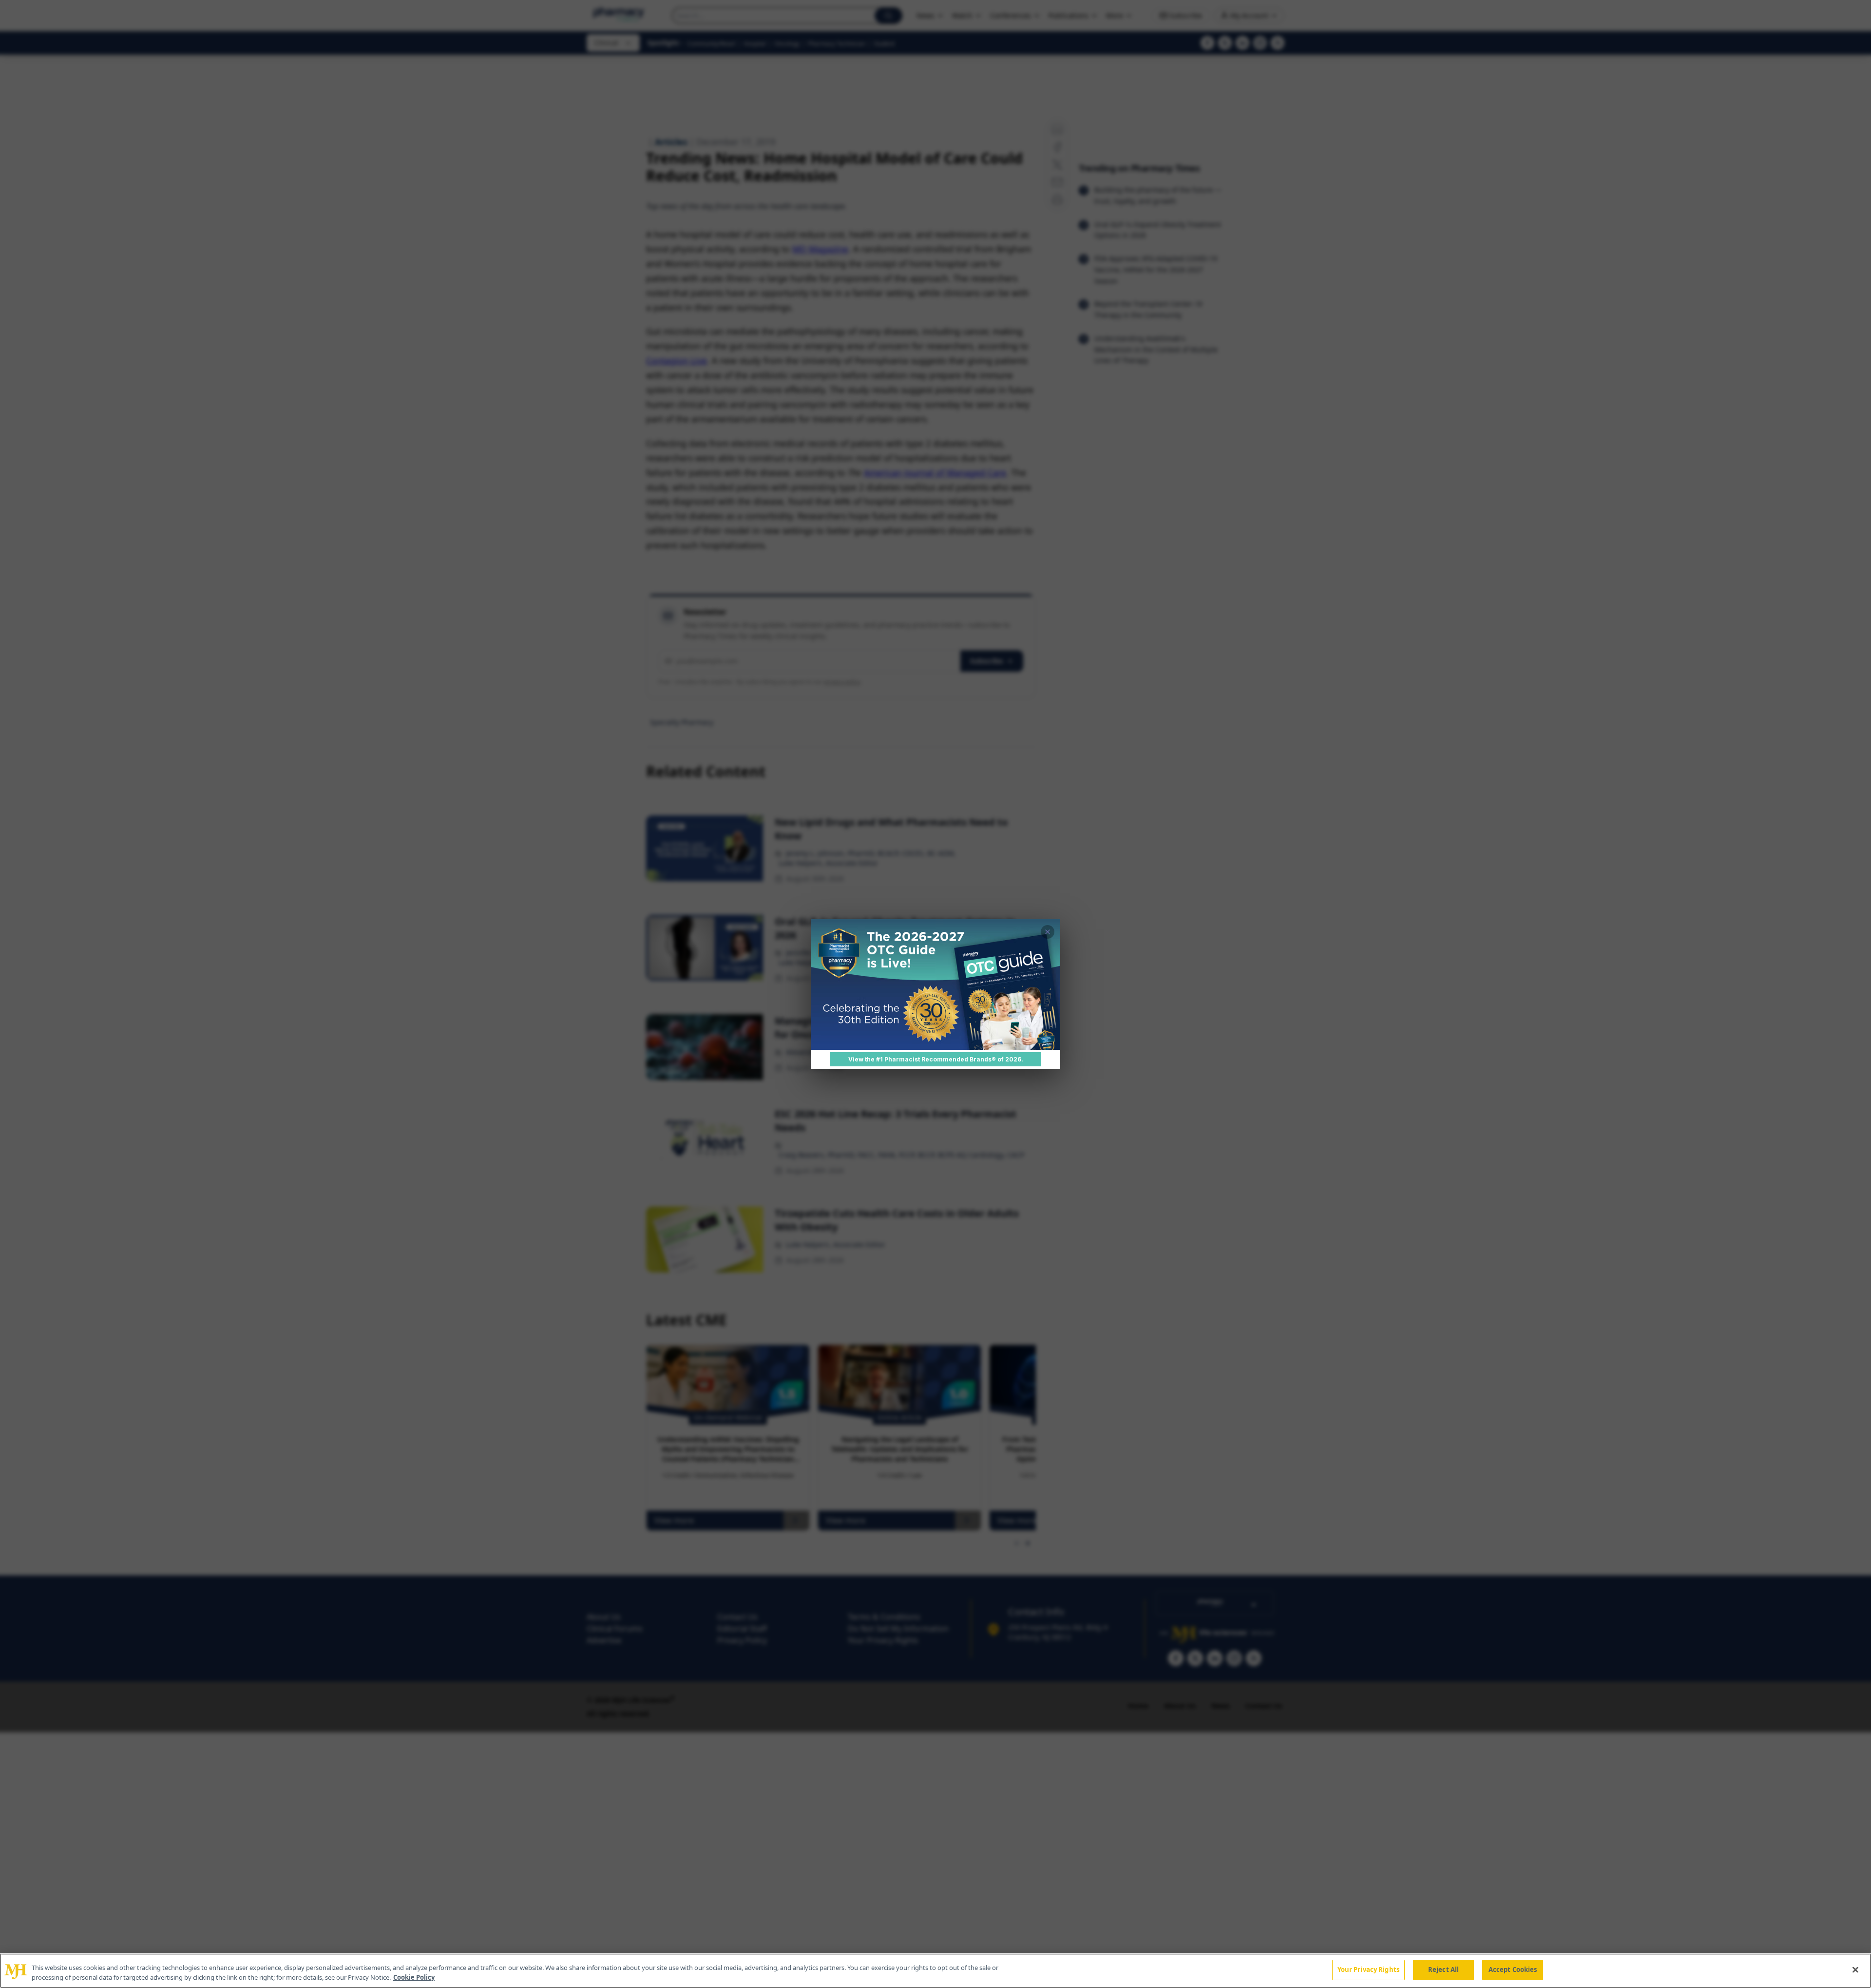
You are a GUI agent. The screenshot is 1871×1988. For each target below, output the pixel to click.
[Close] (1855, 1969)
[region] (935, 1971)
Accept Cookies (1513, 1969)
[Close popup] (1048, 932)
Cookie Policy (414, 1977)
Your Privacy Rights (1368, 1969)
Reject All (1443, 1969)
